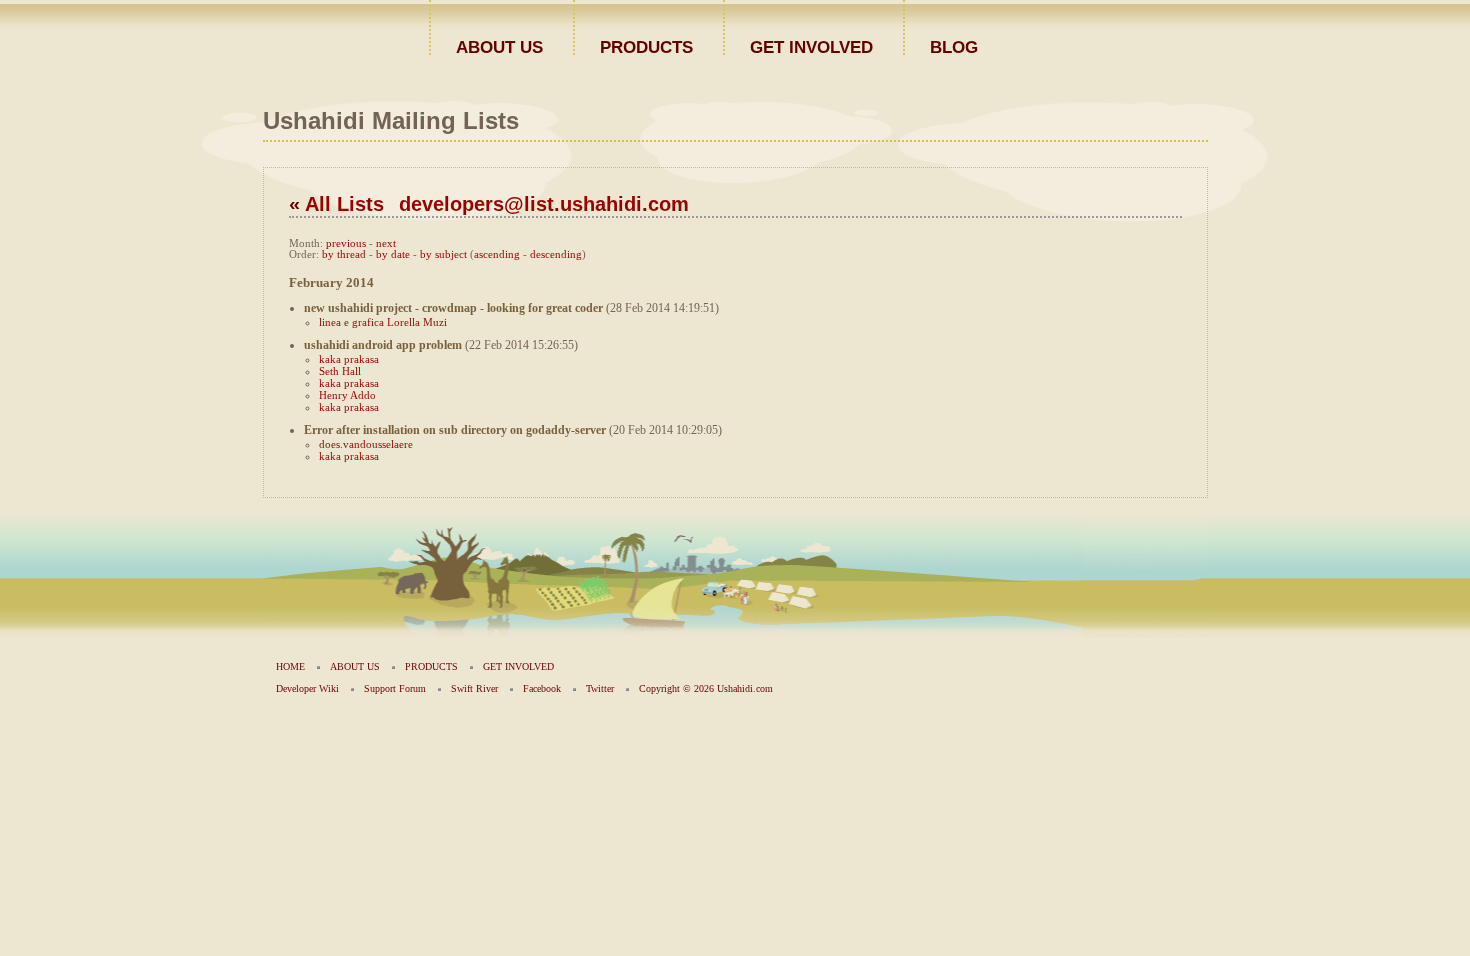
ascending (497, 254)
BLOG (954, 46)
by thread (344, 254)
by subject (443, 254)
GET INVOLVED (811, 46)
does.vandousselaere (366, 444)
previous (346, 243)
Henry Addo (347, 395)
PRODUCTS (646, 46)
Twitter (600, 688)
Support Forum (395, 688)
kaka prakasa (349, 359)
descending (556, 254)
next (386, 243)
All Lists (344, 204)
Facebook (542, 688)
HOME (290, 666)
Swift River (474, 688)
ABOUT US (499, 46)
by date (393, 254)
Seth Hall (340, 371)
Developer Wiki (307, 688)
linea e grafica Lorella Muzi (383, 322)
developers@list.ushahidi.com (544, 204)
